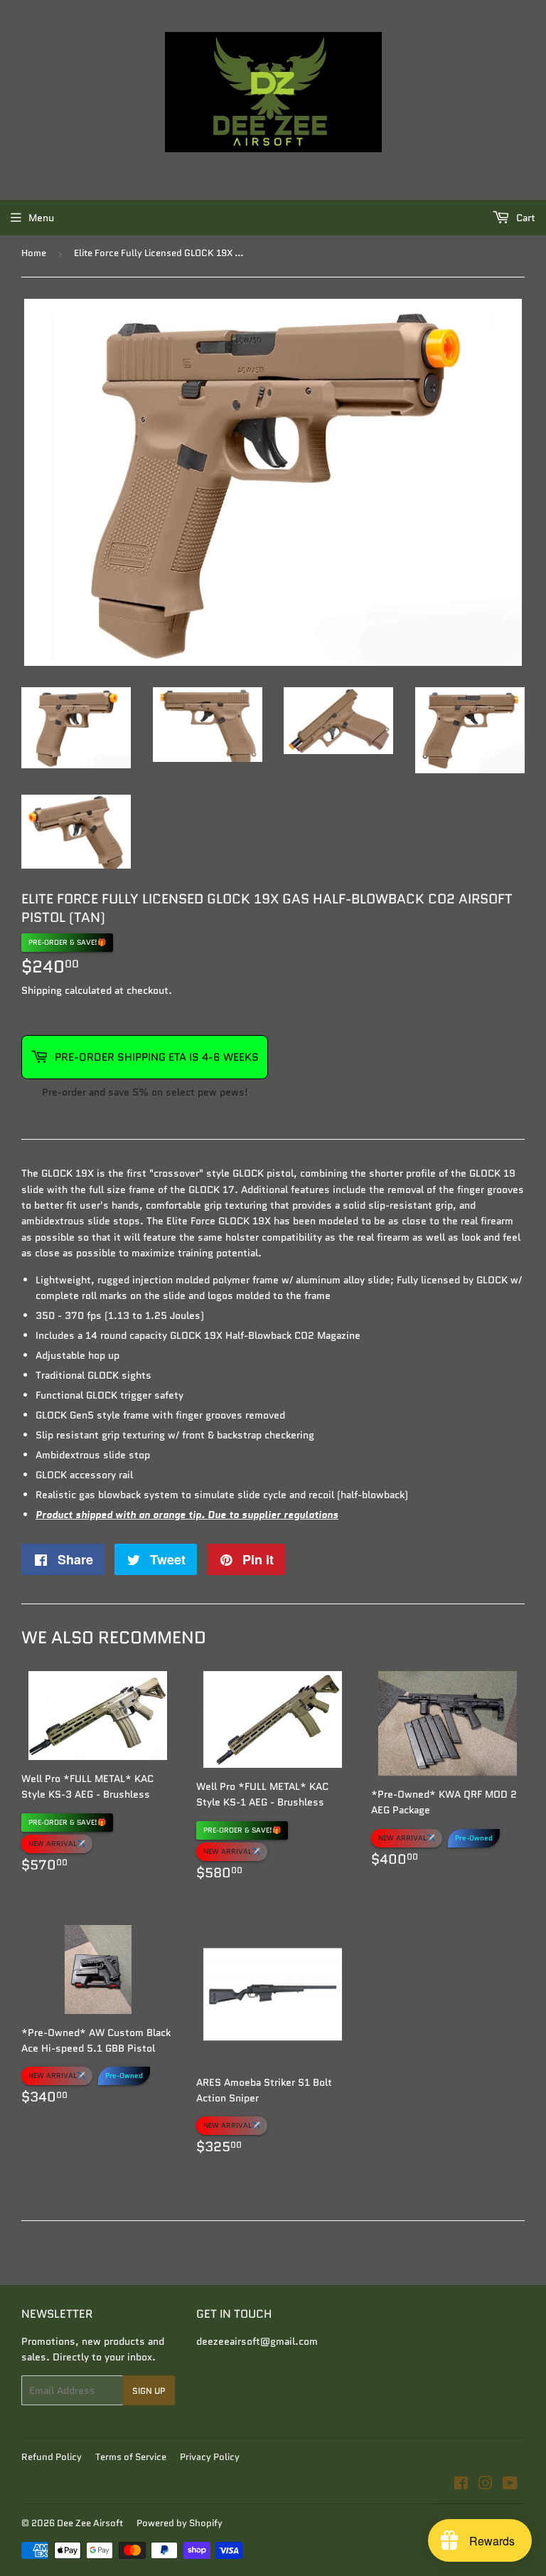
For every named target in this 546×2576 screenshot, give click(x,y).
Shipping (42, 990)
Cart (524, 218)
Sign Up (149, 2391)
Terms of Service (131, 2457)
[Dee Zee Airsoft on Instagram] (486, 2485)
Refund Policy (52, 2457)
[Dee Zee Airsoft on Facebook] (461, 2485)
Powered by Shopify (180, 2523)
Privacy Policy (210, 2457)
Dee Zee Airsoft (90, 2523)
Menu (41, 218)
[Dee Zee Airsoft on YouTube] (510, 2485)
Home (34, 253)
